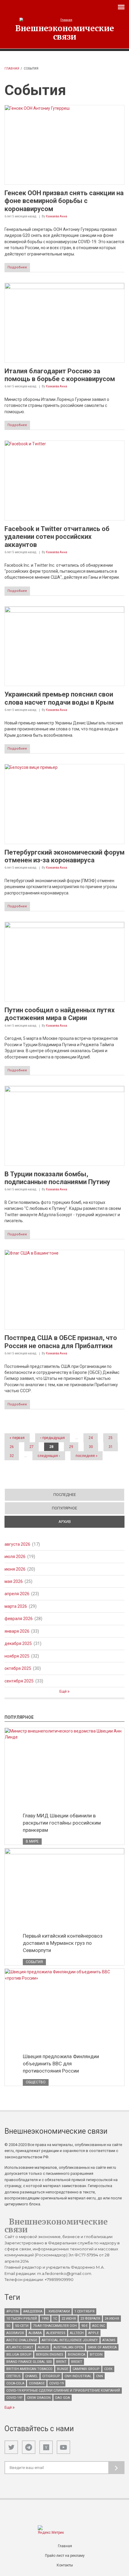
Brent (61, 2362)
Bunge (63, 2369)
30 (91, 1447)
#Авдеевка (33, 2311)
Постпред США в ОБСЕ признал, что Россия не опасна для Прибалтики (61, 1342)
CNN (99, 2376)
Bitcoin (96, 2355)
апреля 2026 (17, 1594)
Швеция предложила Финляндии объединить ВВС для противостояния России (61, 2064)
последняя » (87, 1456)
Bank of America (102, 2347)
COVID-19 (56, 2383)
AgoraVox (15, 2333)
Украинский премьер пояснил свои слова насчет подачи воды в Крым (59, 698)
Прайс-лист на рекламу (65, 2556)
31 (111, 1447)
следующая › (49, 1456)
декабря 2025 (18, 1643)
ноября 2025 (17, 1656)
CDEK (108, 2369)
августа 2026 (17, 1544)
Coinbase (37, 2383)
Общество (36, 2082)
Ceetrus (13, 2376)
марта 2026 (16, 1606)
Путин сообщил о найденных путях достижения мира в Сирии (60, 1014)
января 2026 (17, 1631)
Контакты (65, 2565)
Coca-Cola (15, 2383)
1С (55, 2319)
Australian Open (68, 2347)
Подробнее (17, 267)
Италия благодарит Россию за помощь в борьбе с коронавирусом (60, 375)
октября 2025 (18, 1668)
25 (110, 1438)
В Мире (32, 1841)
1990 (45, 2319)
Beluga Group (19, 2355)
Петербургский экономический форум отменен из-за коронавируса (64, 856)
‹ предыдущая (52, 1438)
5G (8, 2326)
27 (31, 1447)
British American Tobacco (29, 2369)
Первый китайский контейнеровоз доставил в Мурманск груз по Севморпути (63, 1943)
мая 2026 (14, 1581)
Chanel (31, 2376)
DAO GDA (63, 2398)
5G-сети (22, 2326)
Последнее (65, 1495)
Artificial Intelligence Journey (70, 2340)
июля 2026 (15, 1557)
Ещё (63, 1691)
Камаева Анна (57, 216)
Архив (86, 1522)
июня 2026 (15, 1569)
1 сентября (84, 2311)
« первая (17, 1438)
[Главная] (64, 20)
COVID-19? (14, 2398)
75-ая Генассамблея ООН (55, 2326)
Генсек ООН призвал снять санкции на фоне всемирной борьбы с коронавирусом (64, 201)
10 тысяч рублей (22, 2319)
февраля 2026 (19, 1619)
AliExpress (56, 2333)
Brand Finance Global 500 (29, 2362)
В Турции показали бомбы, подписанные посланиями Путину (57, 1178)
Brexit (77, 2362)
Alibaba (35, 2333)
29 (71, 1447)
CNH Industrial (78, 2376)
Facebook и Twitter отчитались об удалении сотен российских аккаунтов (57, 537)
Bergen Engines (50, 2355)
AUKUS (43, 2347)
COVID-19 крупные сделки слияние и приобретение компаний (63, 2391)
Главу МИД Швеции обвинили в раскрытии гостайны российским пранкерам (62, 1823)
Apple (93, 2333)
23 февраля (90, 2319)
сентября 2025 (19, 1681)
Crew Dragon (39, 2398)
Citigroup (51, 2376)
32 (12, 1456)
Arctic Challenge (22, 2340)
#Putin (12, 2311)
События (34, 1962)
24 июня (112, 2319)
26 (12, 1447)
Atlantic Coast (20, 2347)
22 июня (69, 2319)
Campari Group (86, 2369)
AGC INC (99, 2326)
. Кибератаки (58, 2311)
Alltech (77, 2333)
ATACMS (109, 2340)
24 (91, 1438)
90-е (84, 2326)
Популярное (64, 1508)
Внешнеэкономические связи (65, 32)
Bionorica (76, 2355)
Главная (12, 69)
